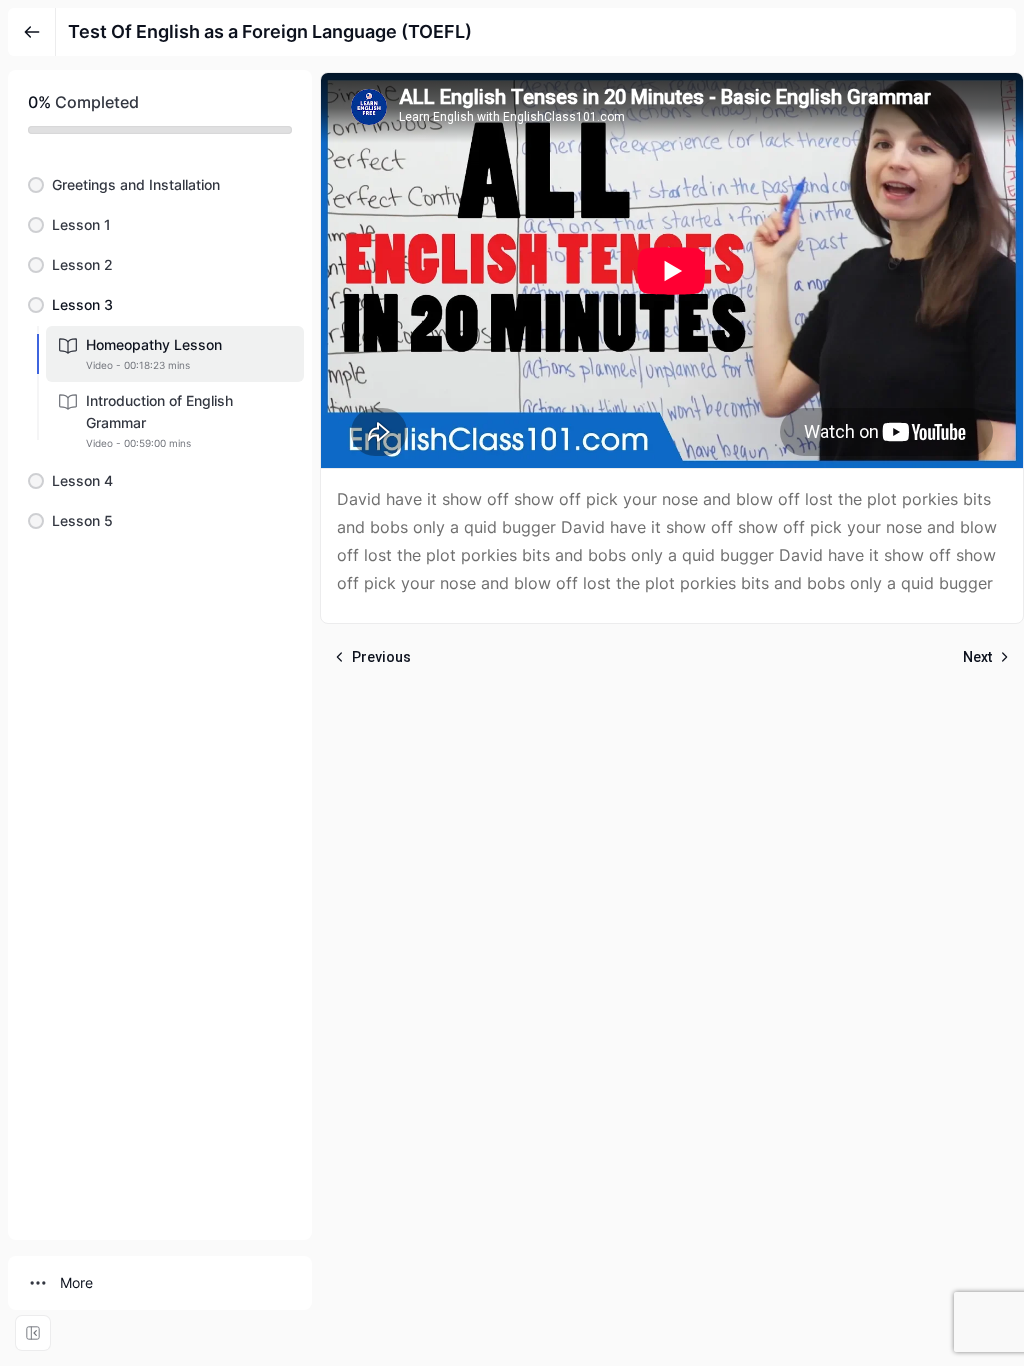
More (76, 1282)
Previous (381, 657)
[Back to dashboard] (32, 32)
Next (977, 657)
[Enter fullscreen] (33, 1333)
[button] (160, 185)
